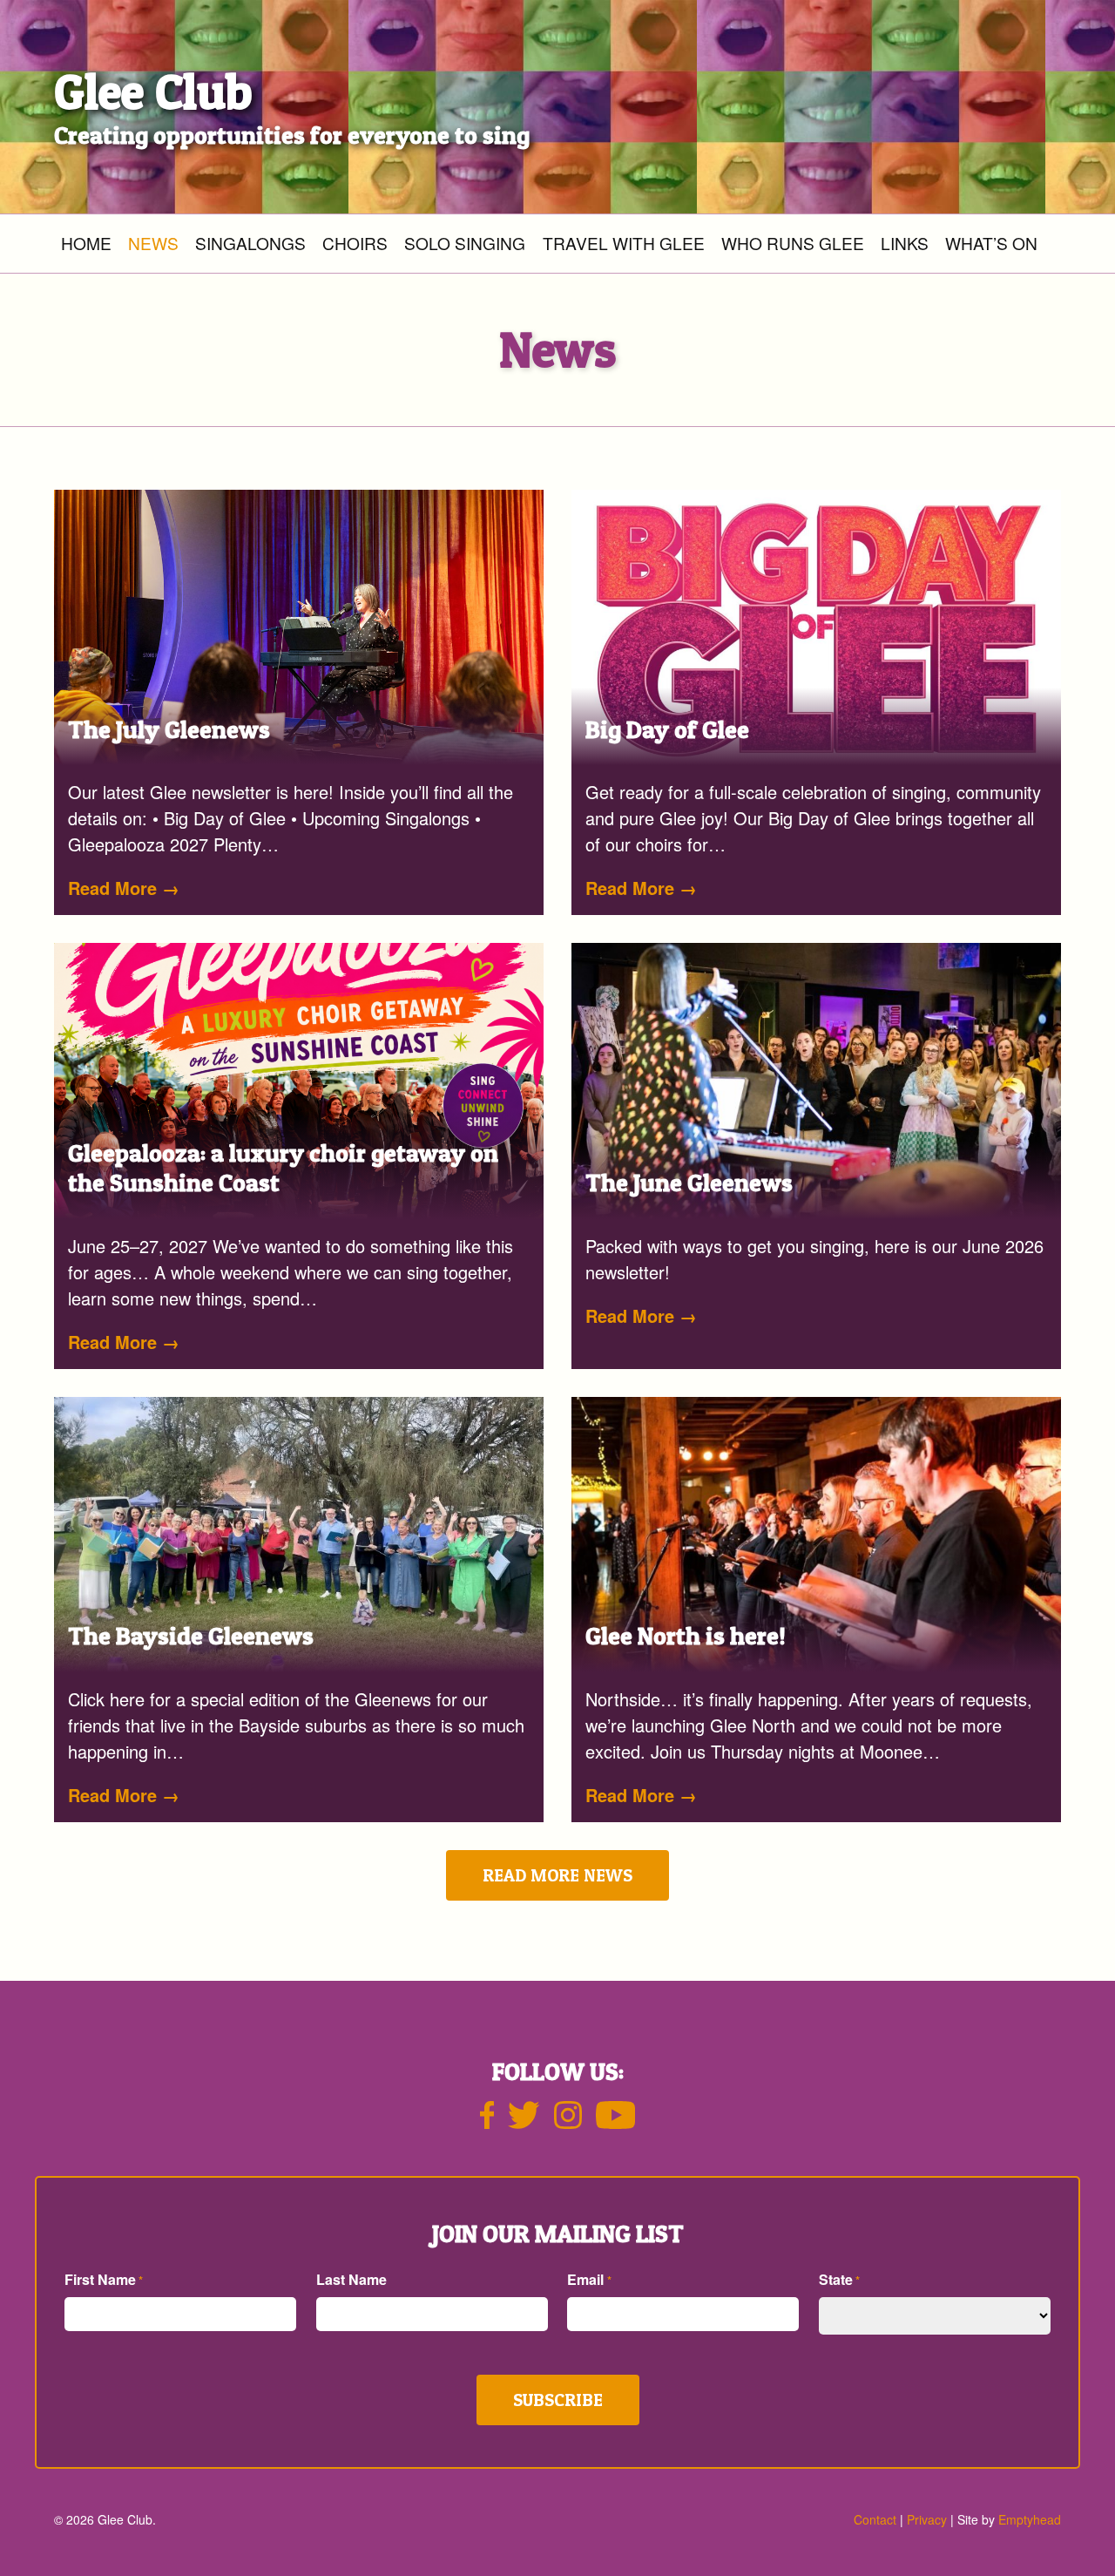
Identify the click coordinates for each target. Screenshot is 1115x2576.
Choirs (355, 243)
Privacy (927, 2519)
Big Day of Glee (667, 729)
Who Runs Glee (793, 243)
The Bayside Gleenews (191, 1636)
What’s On (991, 243)
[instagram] (568, 2122)
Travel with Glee (624, 243)
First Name (104, 2279)
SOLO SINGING (465, 243)
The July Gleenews (169, 729)
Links (905, 243)
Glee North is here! (686, 1636)
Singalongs (250, 243)
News (153, 243)
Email (589, 2279)
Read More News (557, 1875)
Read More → (124, 888)
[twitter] (524, 2122)
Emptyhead (1030, 2519)
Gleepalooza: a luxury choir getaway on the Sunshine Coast (283, 1168)
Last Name (351, 2279)
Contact (875, 2519)
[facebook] (487, 2122)
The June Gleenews (689, 1183)
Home (86, 243)
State (839, 2279)
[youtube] (616, 2122)
